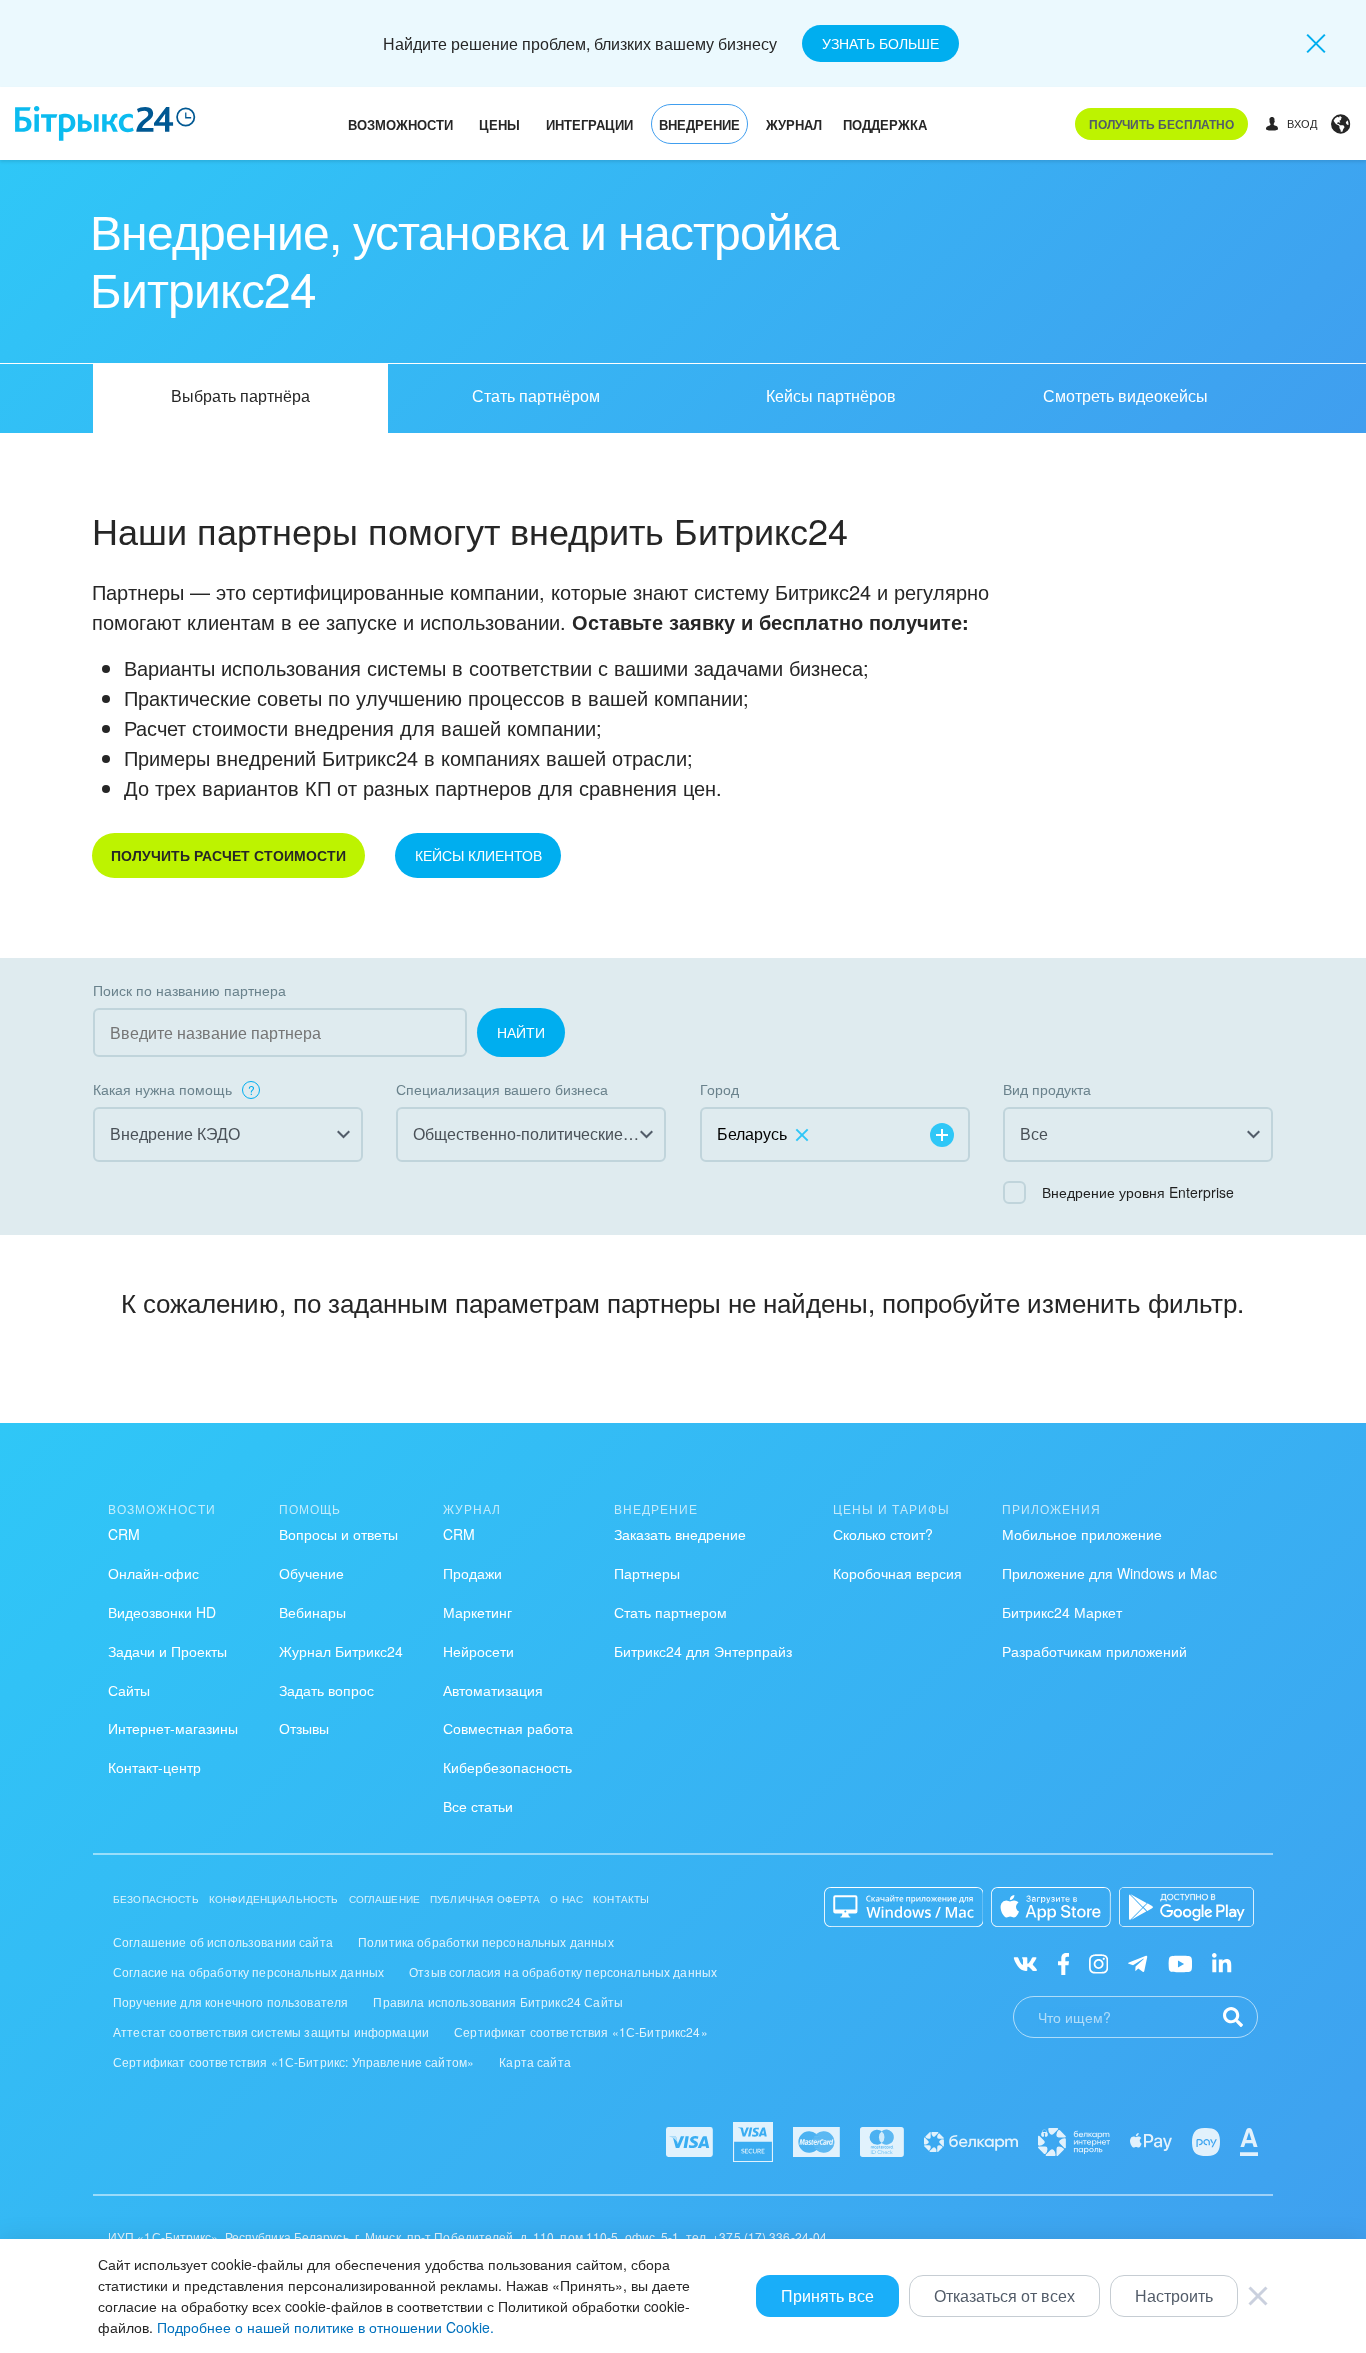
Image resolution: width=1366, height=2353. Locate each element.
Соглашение (385, 1899)
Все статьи (478, 1806)
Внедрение (699, 124)
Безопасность (156, 1899)
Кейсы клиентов (478, 855)
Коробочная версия (897, 1573)
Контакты (621, 1899)
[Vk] (1025, 1962)
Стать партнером (670, 1612)
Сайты (129, 1690)
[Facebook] (1063, 1962)
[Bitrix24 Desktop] (904, 1907)
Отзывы (304, 1728)
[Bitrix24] (105, 123)
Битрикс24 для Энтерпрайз (703, 1651)
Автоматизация (493, 1690)
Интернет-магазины (173, 1728)
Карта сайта (535, 2061)
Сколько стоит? (883, 1534)
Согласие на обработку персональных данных (248, 1971)
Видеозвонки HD (162, 1612)
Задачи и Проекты (167, 1651)
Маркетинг (477, 1612)
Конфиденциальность (274, 1899)
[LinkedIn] (1221, 1962)
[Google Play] (1186, 1907)
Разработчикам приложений (1094, 1651)
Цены (499, 124)
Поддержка (885, 124)
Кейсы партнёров (831, 395)
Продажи (472, 1573)
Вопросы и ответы (338, 1534)
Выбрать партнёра (240, 395)
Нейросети (478, 1651)
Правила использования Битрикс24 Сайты (498, 2001)
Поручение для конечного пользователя (230, 2001)
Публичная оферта (485, 1899)
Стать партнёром (536, 395)
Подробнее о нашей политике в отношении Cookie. (325, 2327)
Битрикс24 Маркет (1062, 1612)
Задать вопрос (326, 1690)
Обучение (311, 1573)
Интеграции (589, 124)
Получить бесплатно (1161, 124)
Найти (521, 1032)
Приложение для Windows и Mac (1109, 1573)
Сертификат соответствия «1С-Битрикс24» (581, 2031)
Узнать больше (880, 43)
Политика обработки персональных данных (486, 1941)
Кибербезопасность (507, 1767)
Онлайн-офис (153, 1573)
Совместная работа (508, 1728)
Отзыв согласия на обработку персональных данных (563, 1971)
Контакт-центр (154, 1767)
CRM (124, 1534)
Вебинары (312, 1612)
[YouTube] (1180, 1962)
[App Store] (1051, 1907)
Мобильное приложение (1082, 1534)
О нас (566, 1899)
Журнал (794, 124)
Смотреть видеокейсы (1125, 395)
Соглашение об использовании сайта (223, 1941)
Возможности (400, 124)
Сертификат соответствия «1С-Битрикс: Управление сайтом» (293, 2061)
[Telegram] (1137, 1962)
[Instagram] (1098, 1962)
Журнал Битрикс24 (341, 1651)
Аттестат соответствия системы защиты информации (271, 2031)
